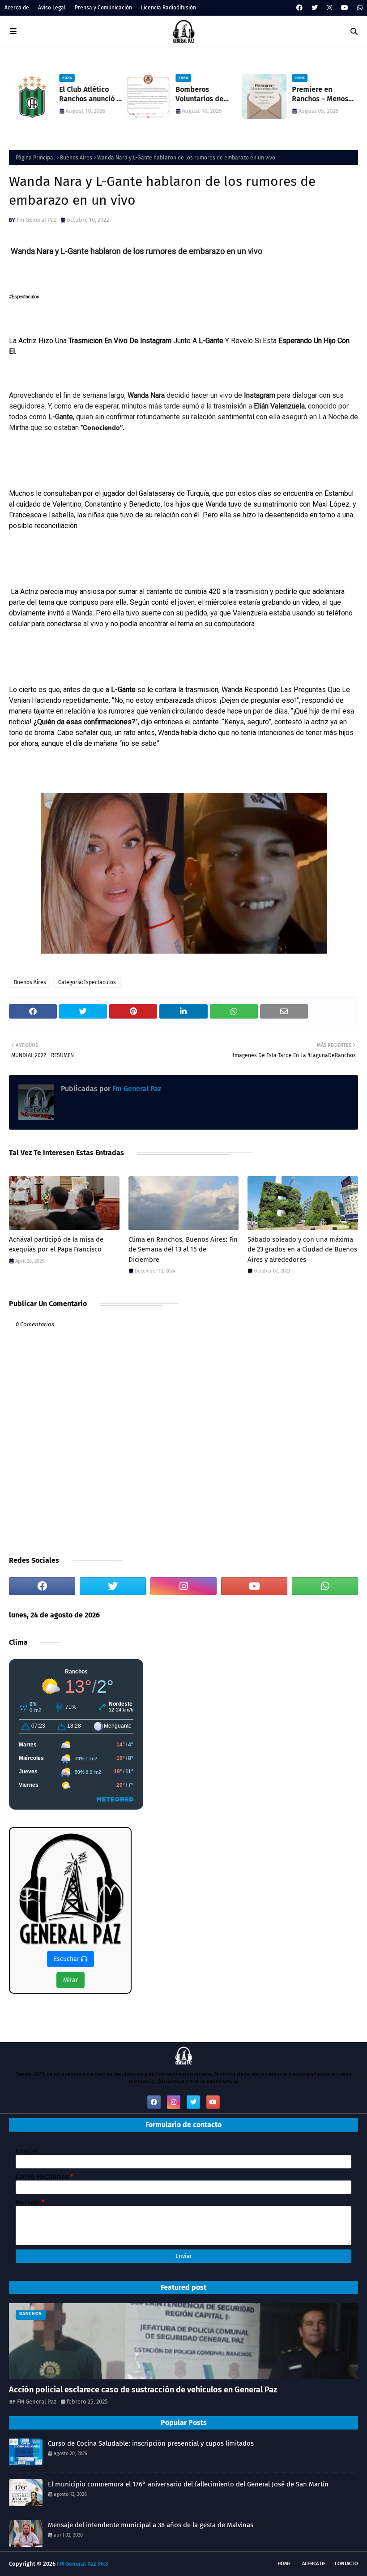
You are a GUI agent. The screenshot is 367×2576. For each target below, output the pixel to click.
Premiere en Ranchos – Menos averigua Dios (320, 95)
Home (284, 2564)
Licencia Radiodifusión (169, 8)
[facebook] (299, 8)
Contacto (346, 2564)
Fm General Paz (36, 220)
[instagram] (329, 8)
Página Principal (35, 158)
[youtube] (345, 8)
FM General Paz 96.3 (83, 2564)
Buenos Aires (76, 158)
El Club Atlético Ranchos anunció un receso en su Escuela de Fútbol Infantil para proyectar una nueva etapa (92, 95)
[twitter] (315, 8)
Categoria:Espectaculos (87, 982)
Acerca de (17, 8)
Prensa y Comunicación (103, 8)
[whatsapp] (359, 8)
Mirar (70, 1980)
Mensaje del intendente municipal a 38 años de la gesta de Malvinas (151, 2525)
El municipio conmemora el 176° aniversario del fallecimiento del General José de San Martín (188, 2484)
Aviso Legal (52, 8)
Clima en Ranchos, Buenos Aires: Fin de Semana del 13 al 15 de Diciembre (183, 1249)
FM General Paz (37, 2402)
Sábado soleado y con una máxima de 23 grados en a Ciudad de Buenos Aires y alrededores (302, 1249)
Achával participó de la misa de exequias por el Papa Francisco (56, 1245)
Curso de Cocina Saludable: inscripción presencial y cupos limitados (151, 2443)
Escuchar (67, 1959)
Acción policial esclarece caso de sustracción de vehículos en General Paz (143, 2390)
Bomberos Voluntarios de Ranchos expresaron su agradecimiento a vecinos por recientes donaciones (204, 95)
